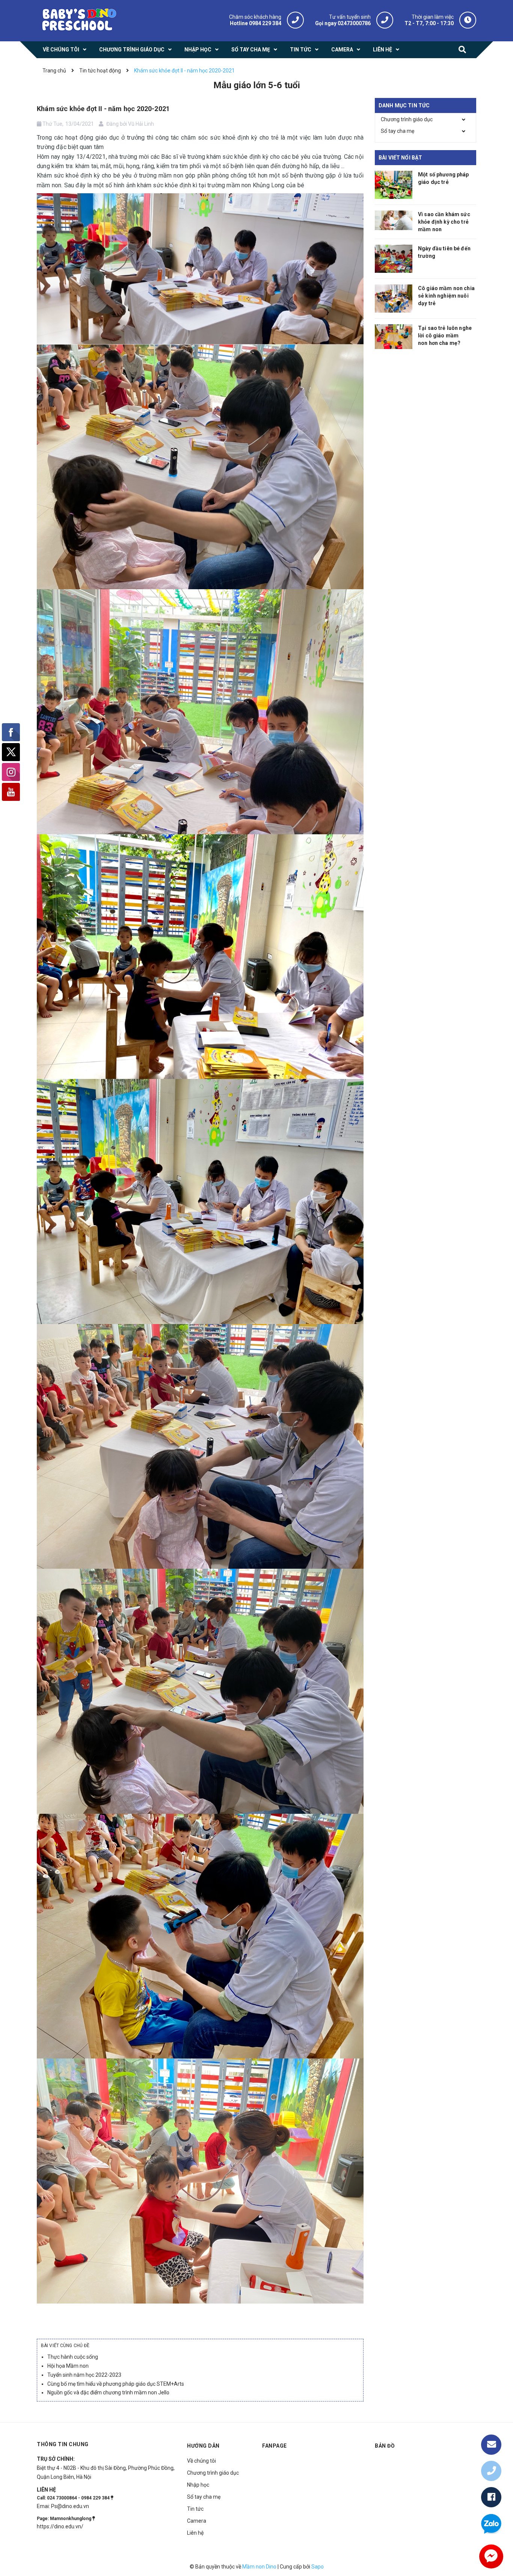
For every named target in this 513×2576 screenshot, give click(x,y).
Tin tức (195, 2509)
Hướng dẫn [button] (203, 2446)
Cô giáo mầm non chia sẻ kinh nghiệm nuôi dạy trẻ (446, 296)
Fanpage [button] (275, 2446)
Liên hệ (195, 2533)
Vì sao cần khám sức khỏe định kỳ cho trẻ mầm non (444, 222)
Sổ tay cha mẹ (398, 131)
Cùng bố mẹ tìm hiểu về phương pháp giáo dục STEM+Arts (116, 2384)
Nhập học (198, 2485)
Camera (197, 2521)
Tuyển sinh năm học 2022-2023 (84, 2375)
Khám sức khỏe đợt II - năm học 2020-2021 (103, 109)
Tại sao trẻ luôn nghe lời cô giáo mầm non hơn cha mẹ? (445, 336)
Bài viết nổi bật (400, 158)
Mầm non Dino (259, 2567)
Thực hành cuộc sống (73, 2357)
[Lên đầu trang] (491, 2420)
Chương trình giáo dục (407, 119)
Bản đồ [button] (385, 2446)
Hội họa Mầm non (68, 2366)
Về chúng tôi (201, 2461)
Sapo (318, 2567)
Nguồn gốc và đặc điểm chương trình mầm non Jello (108, 2392)
